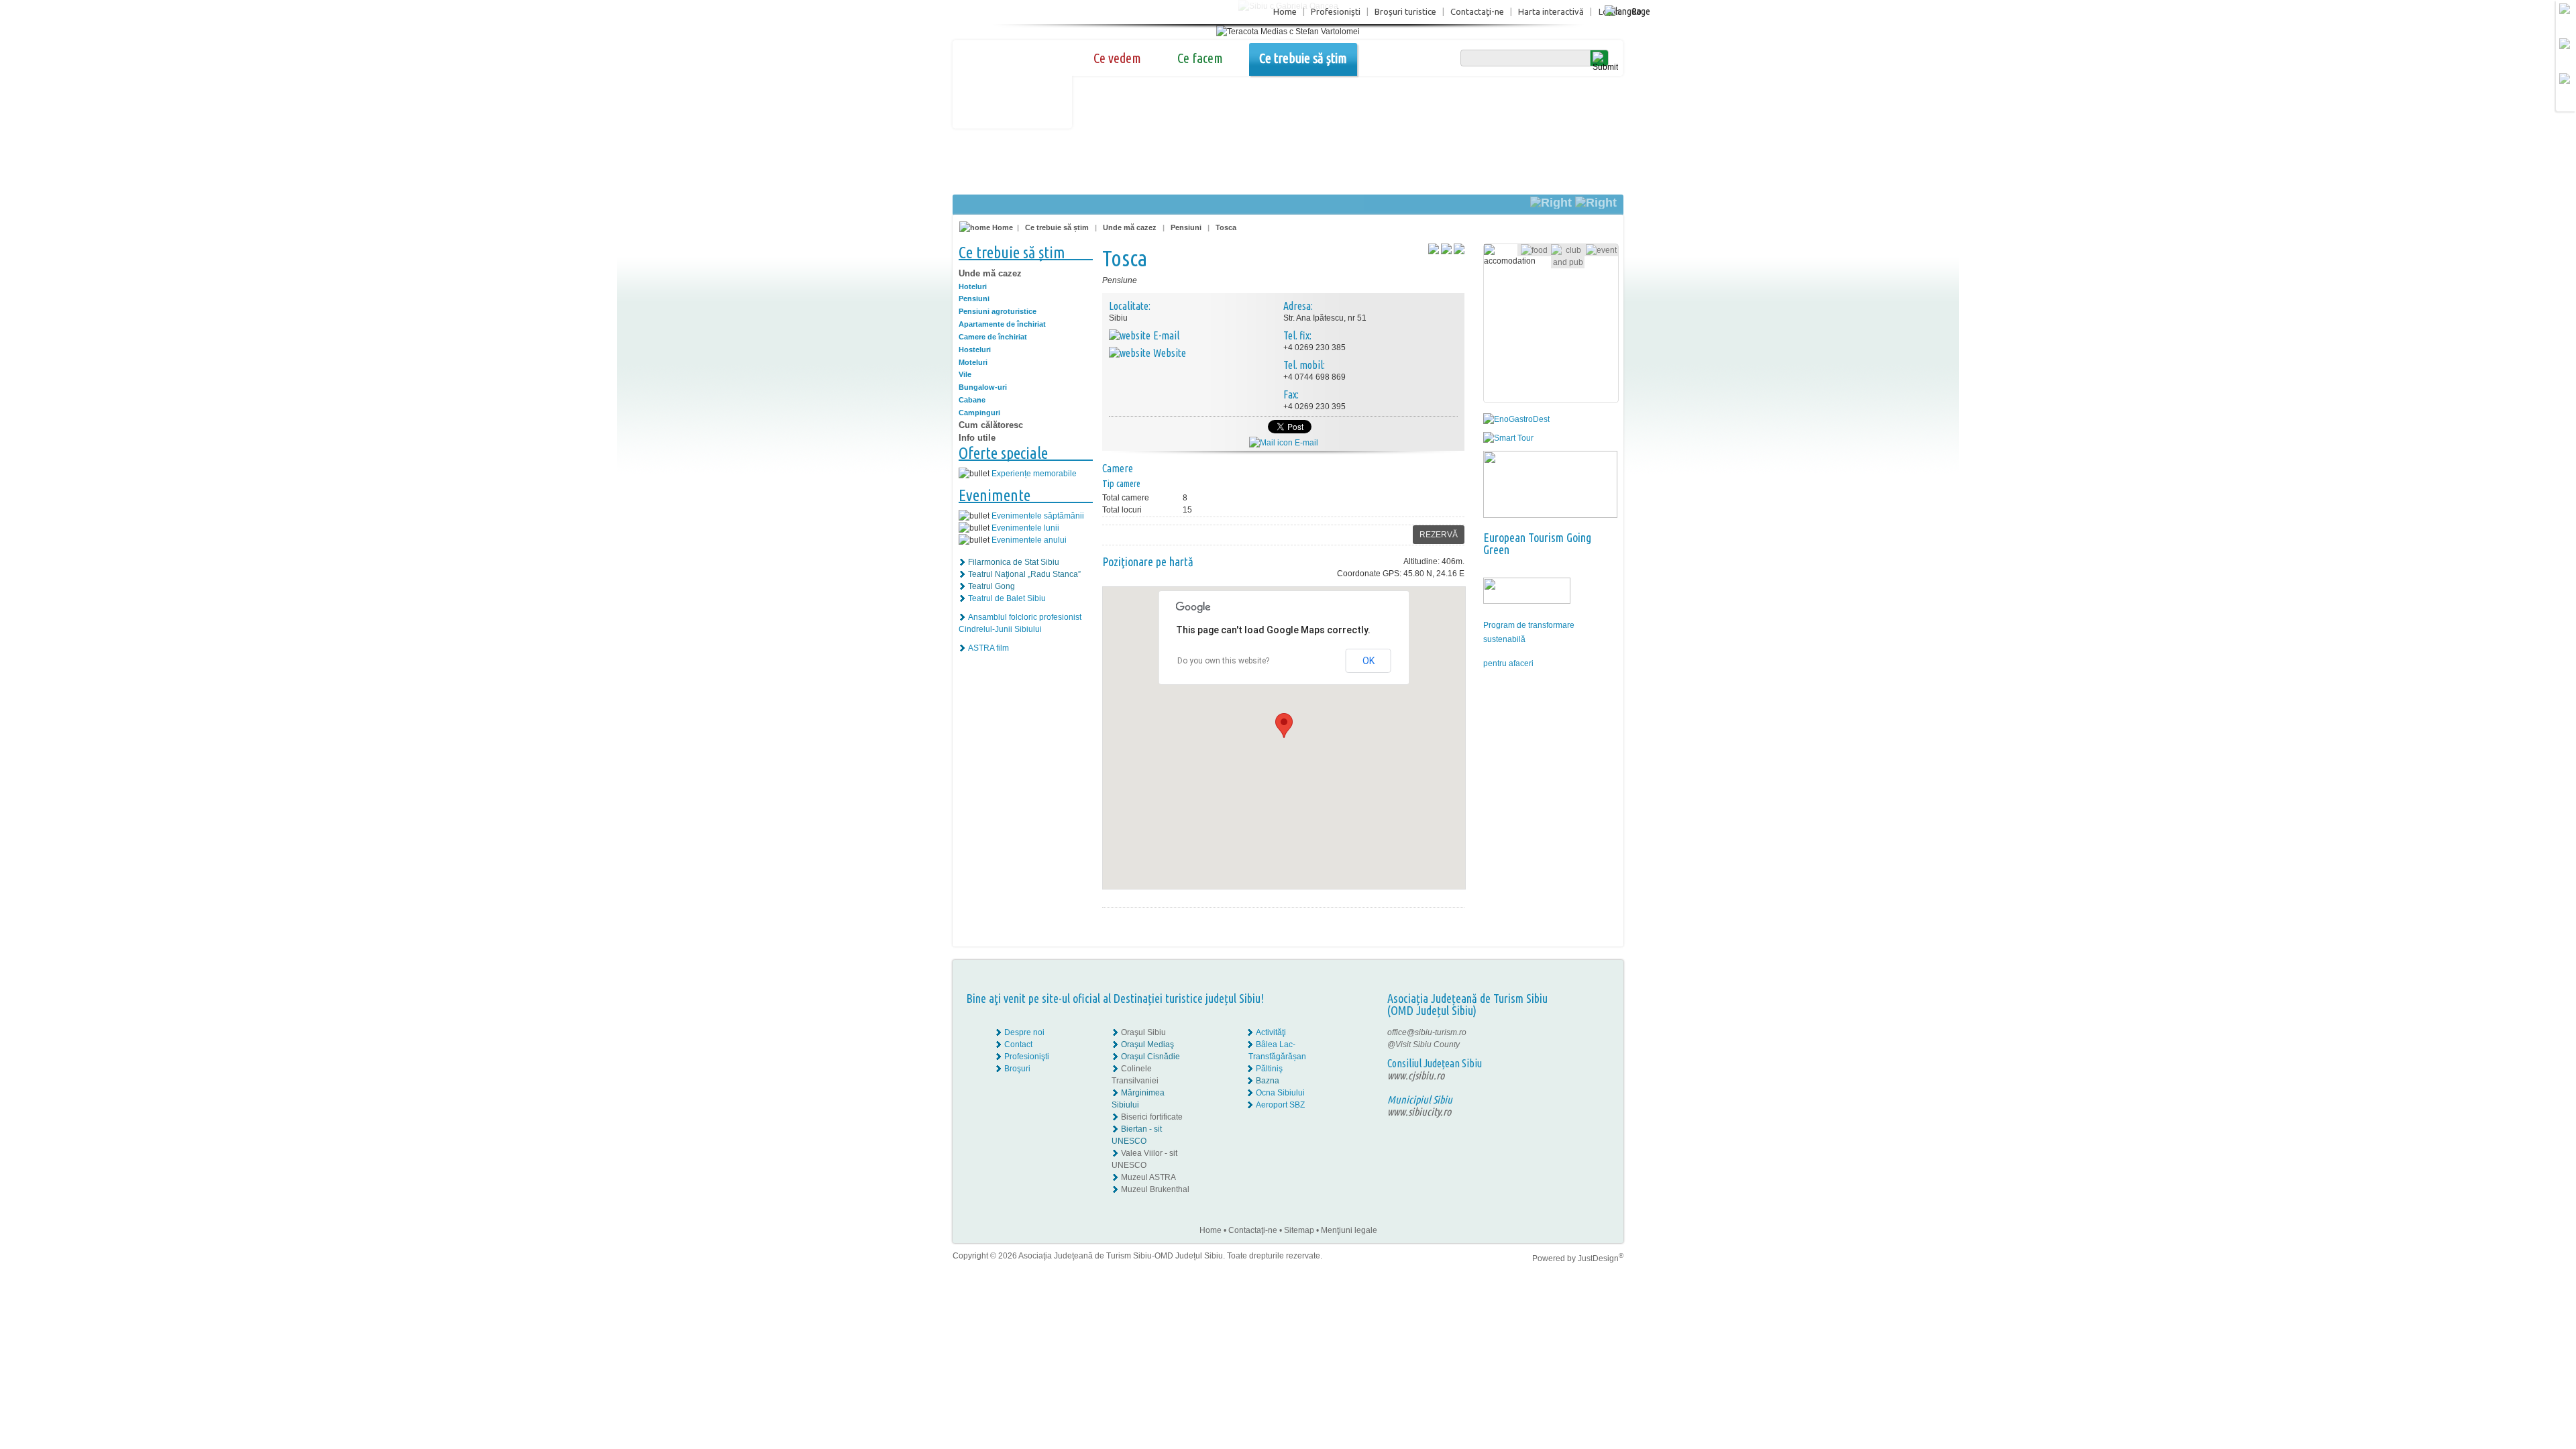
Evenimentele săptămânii (1038, 516)
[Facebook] (1581, 1032)
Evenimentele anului (1029, 540)
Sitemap (1299, 1230)
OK (1368, 661)
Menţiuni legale (1349, 1230)
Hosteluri (975, 350)
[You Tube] (1580, 1057)
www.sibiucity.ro (1419, 1112)
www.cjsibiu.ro (1416, 1075)
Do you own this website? (1223, 661)
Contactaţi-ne (1477, 11)
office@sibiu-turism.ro (1427, 1032)
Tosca (1226, 227)
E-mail (1305, 443)
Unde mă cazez (1130, 227)
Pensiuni (1186, 227)
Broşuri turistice (1405, 11)
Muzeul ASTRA (1148, 1177)
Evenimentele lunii (1025, 528)
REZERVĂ (1439, 535)
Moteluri (973, 362)
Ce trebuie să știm (1303, 58)
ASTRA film (988, 648)
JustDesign (1601, 1258)
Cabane (972, 400)
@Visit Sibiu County (1424, 1044)
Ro (1636, 11)
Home (1285, 11)
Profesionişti (1336, 11)
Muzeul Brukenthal (1155, 1189)
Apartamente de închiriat (1002, 324)
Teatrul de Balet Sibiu (1007, 598)
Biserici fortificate (1152, 1117)
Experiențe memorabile (1034, 474)
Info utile (977, 438)
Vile (965, 374)
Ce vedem (1117, 58)
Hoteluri (973, 286)
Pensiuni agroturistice (998, 311)
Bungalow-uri (983, 387)
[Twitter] (1591, 1044)
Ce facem (1200, 58)
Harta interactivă (1551, 11)
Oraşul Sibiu (1143, 1032)
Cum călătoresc (991, 425)
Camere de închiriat (993, 337)
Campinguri (979, 413)
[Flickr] (1581, 1044)
